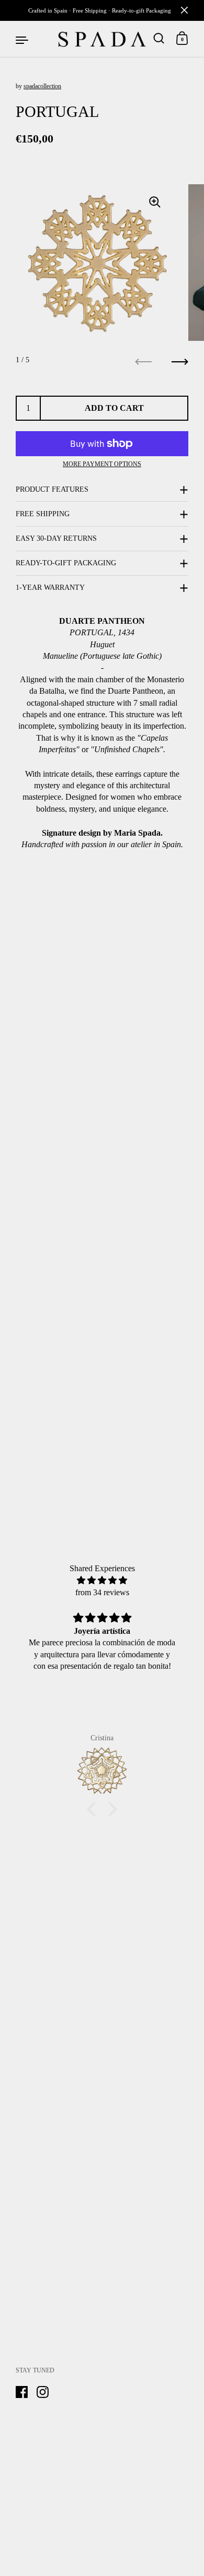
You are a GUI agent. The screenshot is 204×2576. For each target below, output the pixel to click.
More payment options (102, 464)
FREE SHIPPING (43, 514)
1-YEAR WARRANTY (50, 587)
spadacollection (42, 86)
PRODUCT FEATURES (52, 489)
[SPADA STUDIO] (102, 39)
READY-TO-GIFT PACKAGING (66, 563)
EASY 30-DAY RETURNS (56, 538)
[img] (102, 1580)
